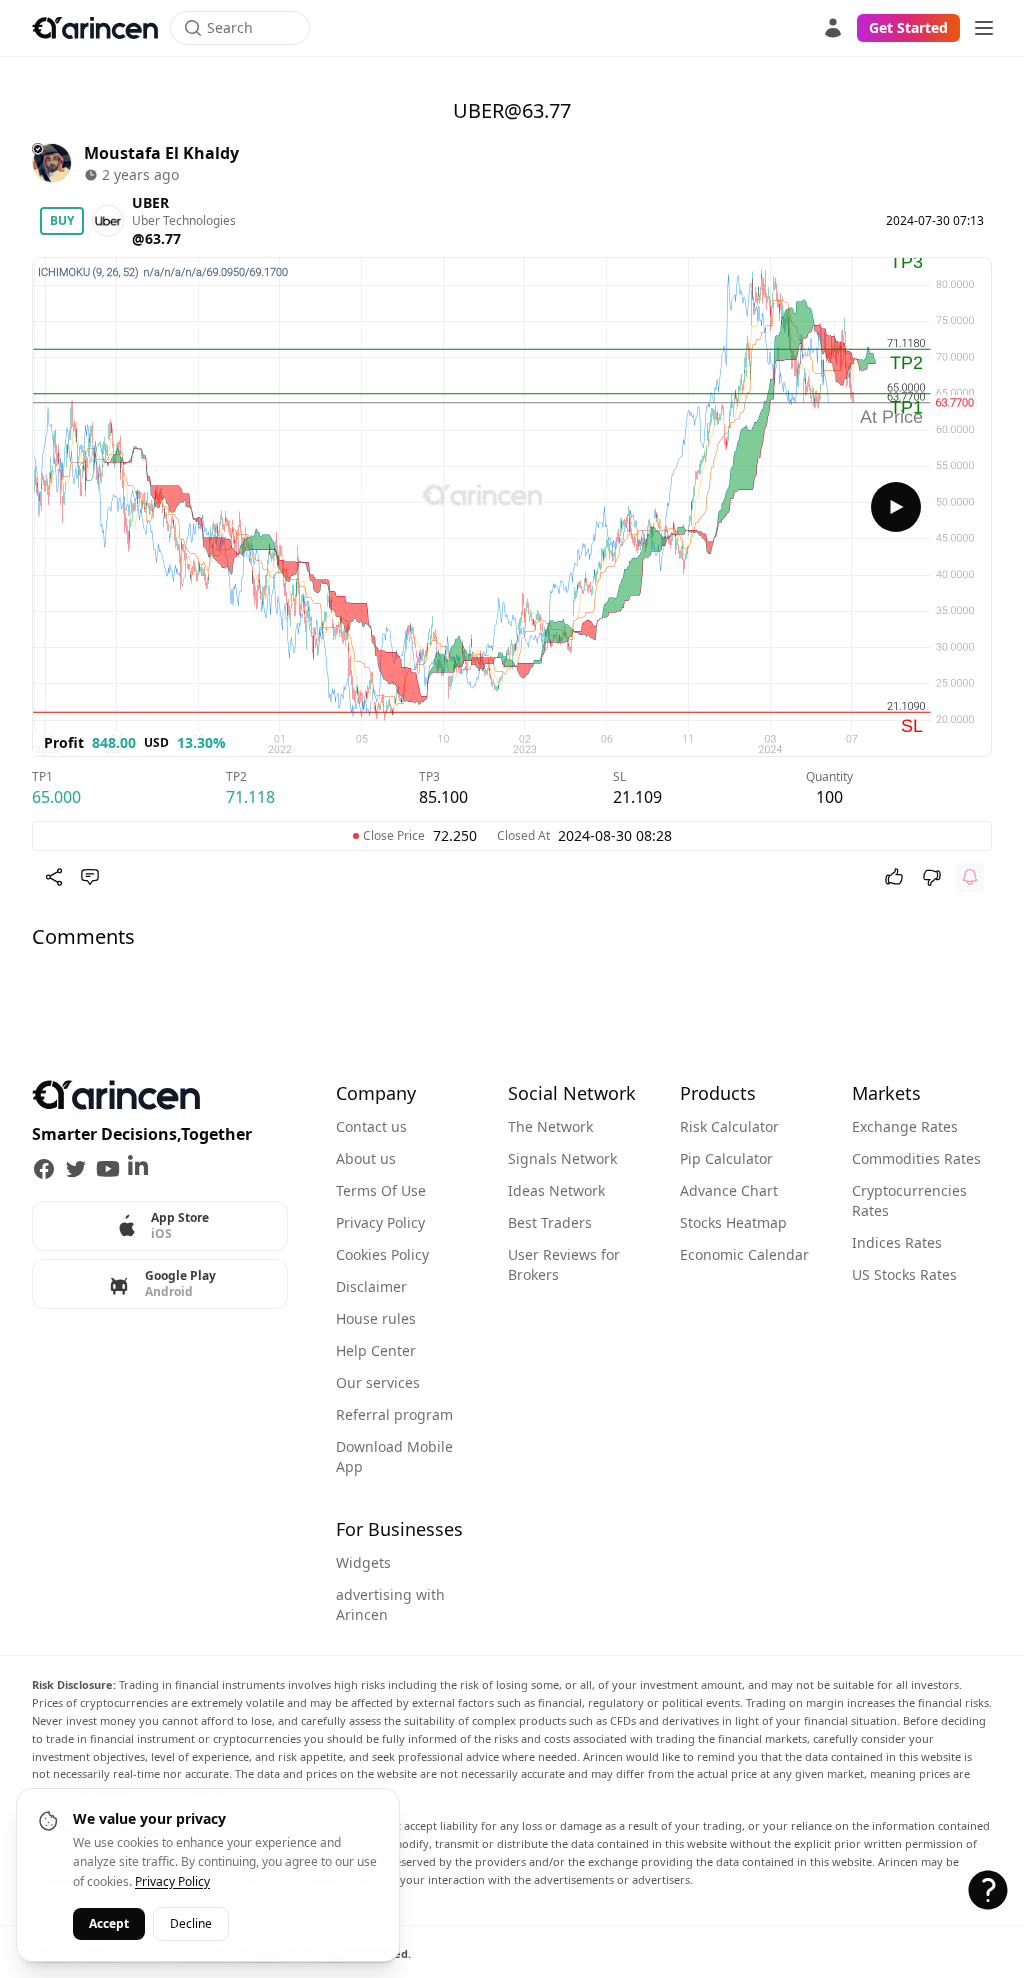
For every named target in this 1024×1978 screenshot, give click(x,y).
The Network (550, 1126)
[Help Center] (988, 1890)
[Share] (54, 877)
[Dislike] (932, 877)
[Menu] (984, 28)
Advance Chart (729, 1190)
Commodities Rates (916, 1158)
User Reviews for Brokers (564, 1264)
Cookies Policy (382, 1254)
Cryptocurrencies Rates (909, 1200)
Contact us (371, 1126)
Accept (109, 1923)
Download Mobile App (394, 1456)
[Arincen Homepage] (95, 28)
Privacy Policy (380, 1222)
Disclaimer (371, 1286)
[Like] (894, 877)
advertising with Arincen (390, 1604)
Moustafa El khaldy (161, 153)
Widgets (363, 1562)
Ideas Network (556, 1190)
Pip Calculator (726, 1158)
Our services (378, 1382)
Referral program (394, 1414)
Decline (191, 1923)
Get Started (908, 27)
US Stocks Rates (904, 1274)
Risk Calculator (729, 1126)
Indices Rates (897, 1242)
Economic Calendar (744, 1254)
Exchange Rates (905, 1126)
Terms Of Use (381, 1190)
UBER (150, 202)
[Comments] (90, 877)
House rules (376, 1318)
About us (366, 1158)
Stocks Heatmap (733, 1222)
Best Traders (550, 1222)
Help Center (376, 1350)
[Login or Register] (833, 28)
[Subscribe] (970, 877)
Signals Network (562, 1158)
